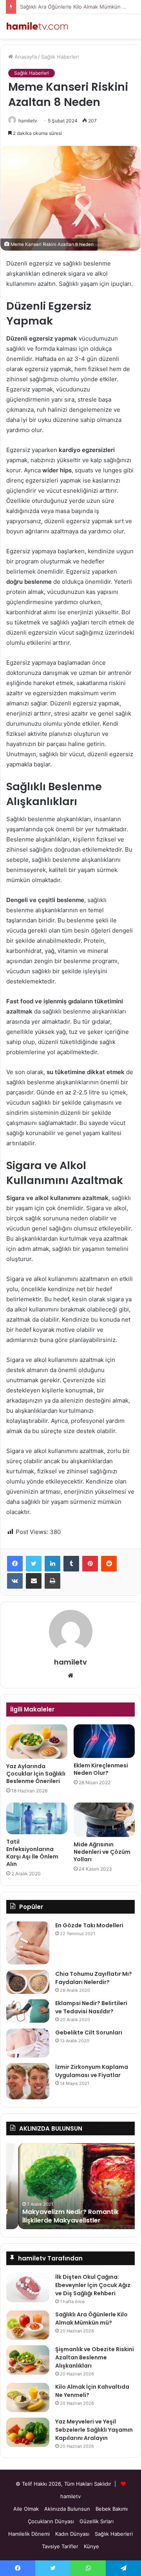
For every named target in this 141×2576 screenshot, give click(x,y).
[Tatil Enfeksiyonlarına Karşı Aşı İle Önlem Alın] (37, 1818)
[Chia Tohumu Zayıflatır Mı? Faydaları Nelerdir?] (28, 1982)
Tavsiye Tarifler (60, 2546)
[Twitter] (34, 1564)
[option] (70, 2186)
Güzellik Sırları (97, 2521)
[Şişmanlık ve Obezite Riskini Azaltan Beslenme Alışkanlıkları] (28, 2360)
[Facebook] (15, 1564)
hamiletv (28, 121)
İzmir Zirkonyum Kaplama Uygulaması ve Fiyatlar (92, 2071)
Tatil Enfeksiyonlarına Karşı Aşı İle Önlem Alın (32, 1853)
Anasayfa (25, 57)
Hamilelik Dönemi (29, 2534)
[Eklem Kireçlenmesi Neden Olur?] (104, 1741)
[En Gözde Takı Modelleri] (28, 1943)
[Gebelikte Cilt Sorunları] (28, 2043)
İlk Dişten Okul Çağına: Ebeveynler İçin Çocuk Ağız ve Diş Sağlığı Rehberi (93, 2285)
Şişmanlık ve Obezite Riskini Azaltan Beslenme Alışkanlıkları (95, 2357)
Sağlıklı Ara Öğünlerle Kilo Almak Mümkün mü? (76, 7)
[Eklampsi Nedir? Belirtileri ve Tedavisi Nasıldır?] (28, 2011)
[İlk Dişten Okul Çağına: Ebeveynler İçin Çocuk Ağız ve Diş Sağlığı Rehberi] (28, 2288)
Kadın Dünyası (72, 2534)
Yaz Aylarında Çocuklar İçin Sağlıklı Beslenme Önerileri (36, 1774)
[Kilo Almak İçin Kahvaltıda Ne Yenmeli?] (28, 2398)
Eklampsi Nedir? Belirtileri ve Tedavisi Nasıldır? (91, 2007)
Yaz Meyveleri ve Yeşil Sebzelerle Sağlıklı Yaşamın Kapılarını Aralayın (94, 2430)
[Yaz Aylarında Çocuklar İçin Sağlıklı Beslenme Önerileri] (37, 1742)
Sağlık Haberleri (60, 57)
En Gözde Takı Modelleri (89, 1925)
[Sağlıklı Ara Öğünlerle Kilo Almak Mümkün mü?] (28, 2325)
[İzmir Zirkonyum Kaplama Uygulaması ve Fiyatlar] (28, 2081)
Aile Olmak (26, 2509)
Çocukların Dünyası (51, 2521)
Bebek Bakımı (112, 2509)
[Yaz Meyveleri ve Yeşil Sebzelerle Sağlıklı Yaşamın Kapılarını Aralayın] (28, 2432)
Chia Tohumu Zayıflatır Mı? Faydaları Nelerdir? (94, 1978)
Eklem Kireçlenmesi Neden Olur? (101, 1769)
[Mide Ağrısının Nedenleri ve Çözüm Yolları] (104, 1820)
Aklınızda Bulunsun (67, 2509)
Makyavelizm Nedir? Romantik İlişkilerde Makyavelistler (58, 2216)
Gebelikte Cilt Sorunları (89, 2032)
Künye (91, 2546)
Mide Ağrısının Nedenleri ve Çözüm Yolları (102, 1852)
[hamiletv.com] (37, 26)
